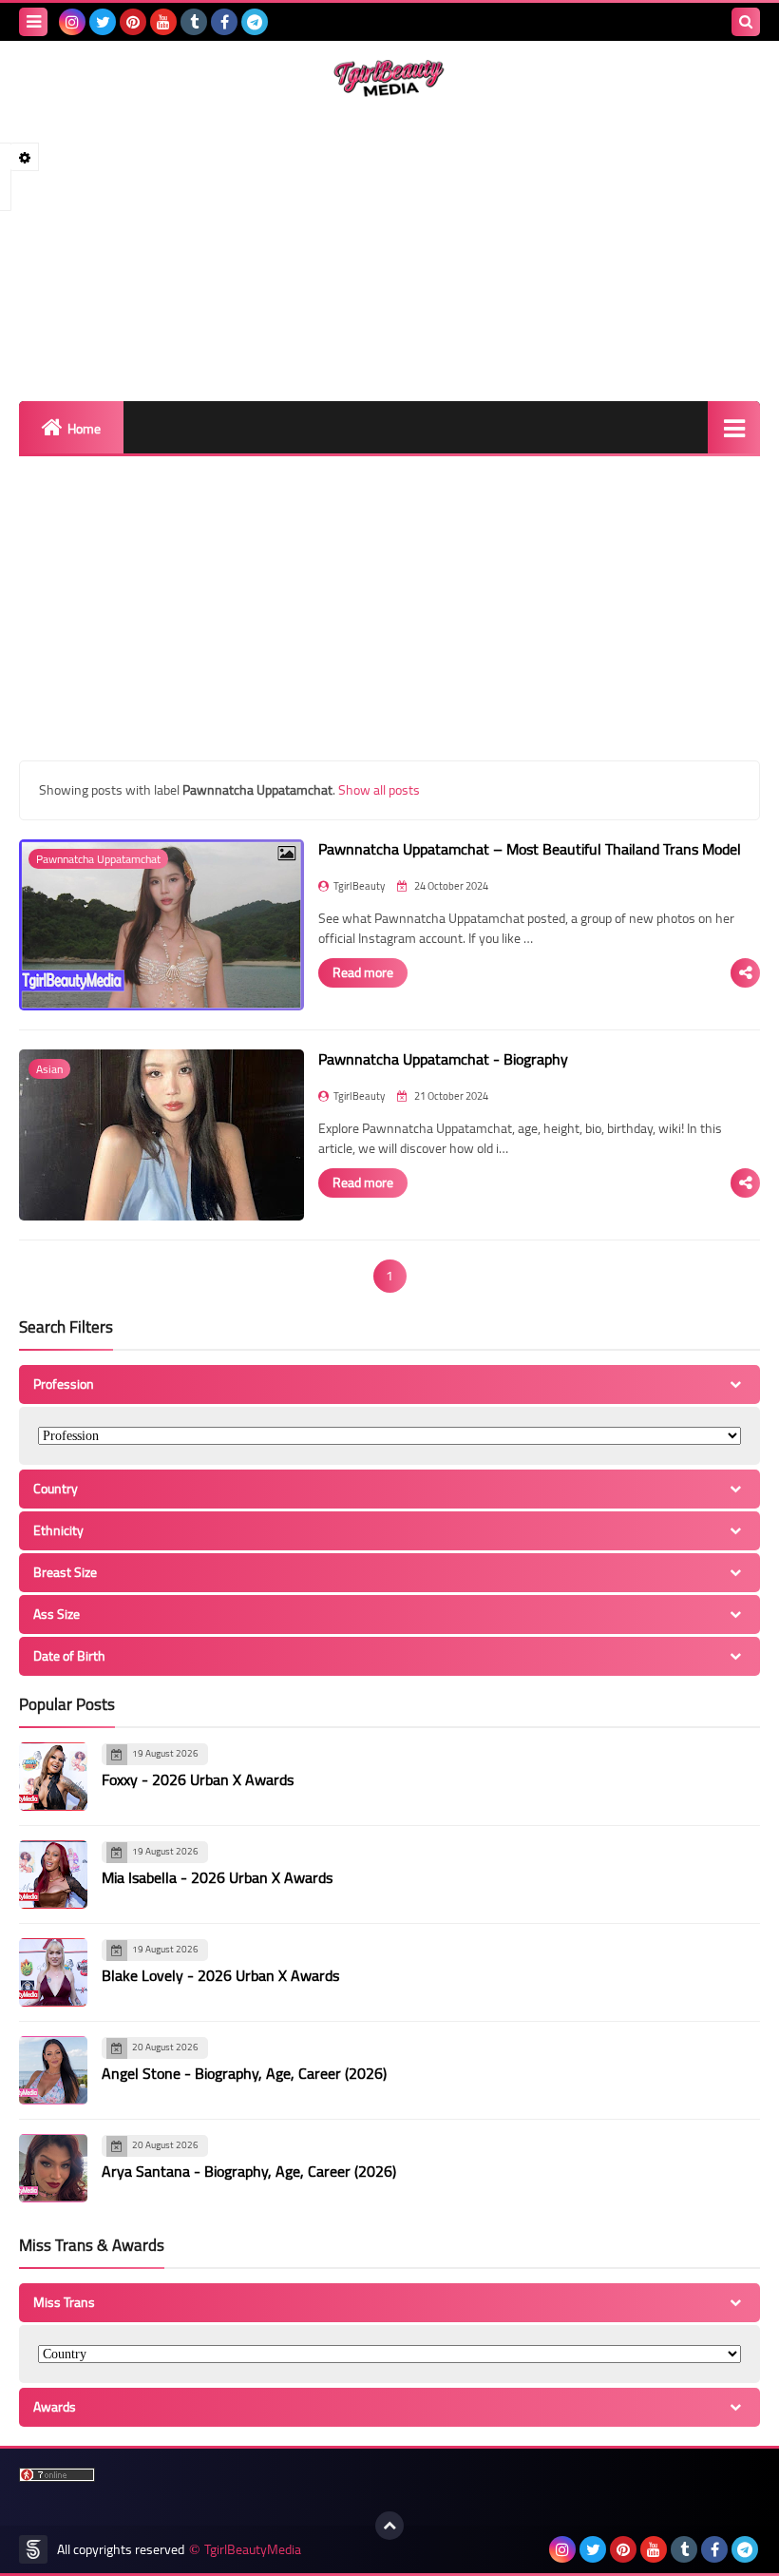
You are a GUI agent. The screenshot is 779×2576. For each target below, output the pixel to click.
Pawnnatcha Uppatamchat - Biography (443, 1059)
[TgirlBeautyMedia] (389, 78)
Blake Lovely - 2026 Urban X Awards (220, 1975)
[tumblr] (194, 22)
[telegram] (255, 22)
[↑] (389, 2526)
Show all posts (379, 790)
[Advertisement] (389, 249)
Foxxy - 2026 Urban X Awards (198, 1779)
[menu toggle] (33, 22)
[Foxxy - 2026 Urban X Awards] (53, 1777)
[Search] (746, 22)
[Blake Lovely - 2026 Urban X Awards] (53, 1972)
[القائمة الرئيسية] (734, 427)
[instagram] (72, 22)
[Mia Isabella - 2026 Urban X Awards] (53, 1874)
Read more (363, 972)
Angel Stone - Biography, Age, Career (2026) (244, 2073)
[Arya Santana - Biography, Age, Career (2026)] (53, 2168)
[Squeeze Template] (33, 2549)
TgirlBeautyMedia (253, 2550)
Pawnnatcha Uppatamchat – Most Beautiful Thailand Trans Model (530, 849)
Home (84, 429)
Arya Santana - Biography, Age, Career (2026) (249, 2171)
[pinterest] (133, 22)
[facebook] (224, 22)
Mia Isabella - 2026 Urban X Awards (217, 1877)
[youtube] (163, 22)
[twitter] (103, 22)
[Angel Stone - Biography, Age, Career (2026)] (53, 2070)
